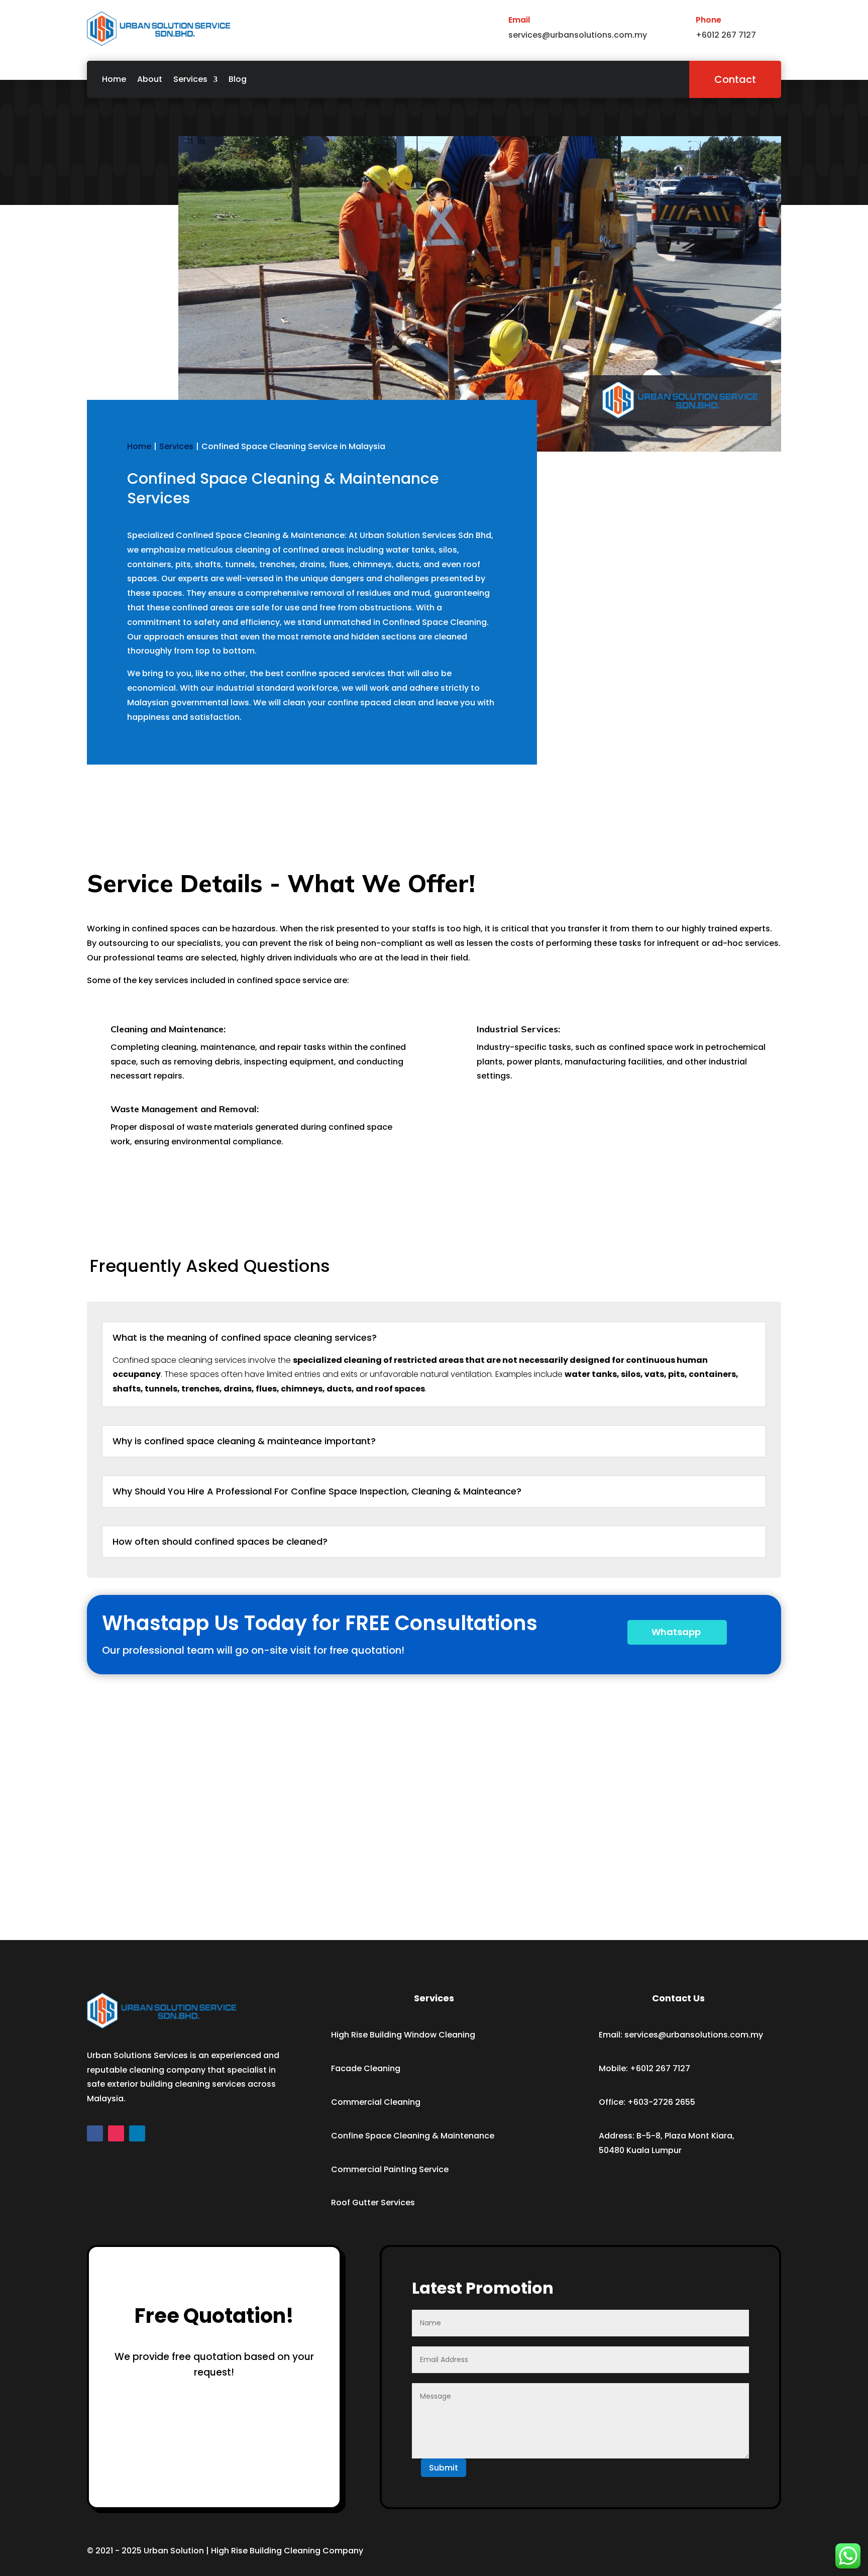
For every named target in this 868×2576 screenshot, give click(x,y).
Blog (238, 79)
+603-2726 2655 (661, 2102)
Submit (444, 2468)
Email (519, 20)
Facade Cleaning (366, 2068)
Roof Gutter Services (373, 2203)
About (150, 79)
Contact (735, 79)
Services (190, 79)
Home (114, 79)
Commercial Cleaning (376, 2102)
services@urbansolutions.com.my (694, 2035)
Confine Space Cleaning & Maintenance (413, 2136)
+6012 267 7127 (660, 2068)
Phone (709, 20)
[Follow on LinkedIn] (137, 2133)
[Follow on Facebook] (95, 2133)
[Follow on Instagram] (116, 2133)
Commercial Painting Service (390, 2169)
